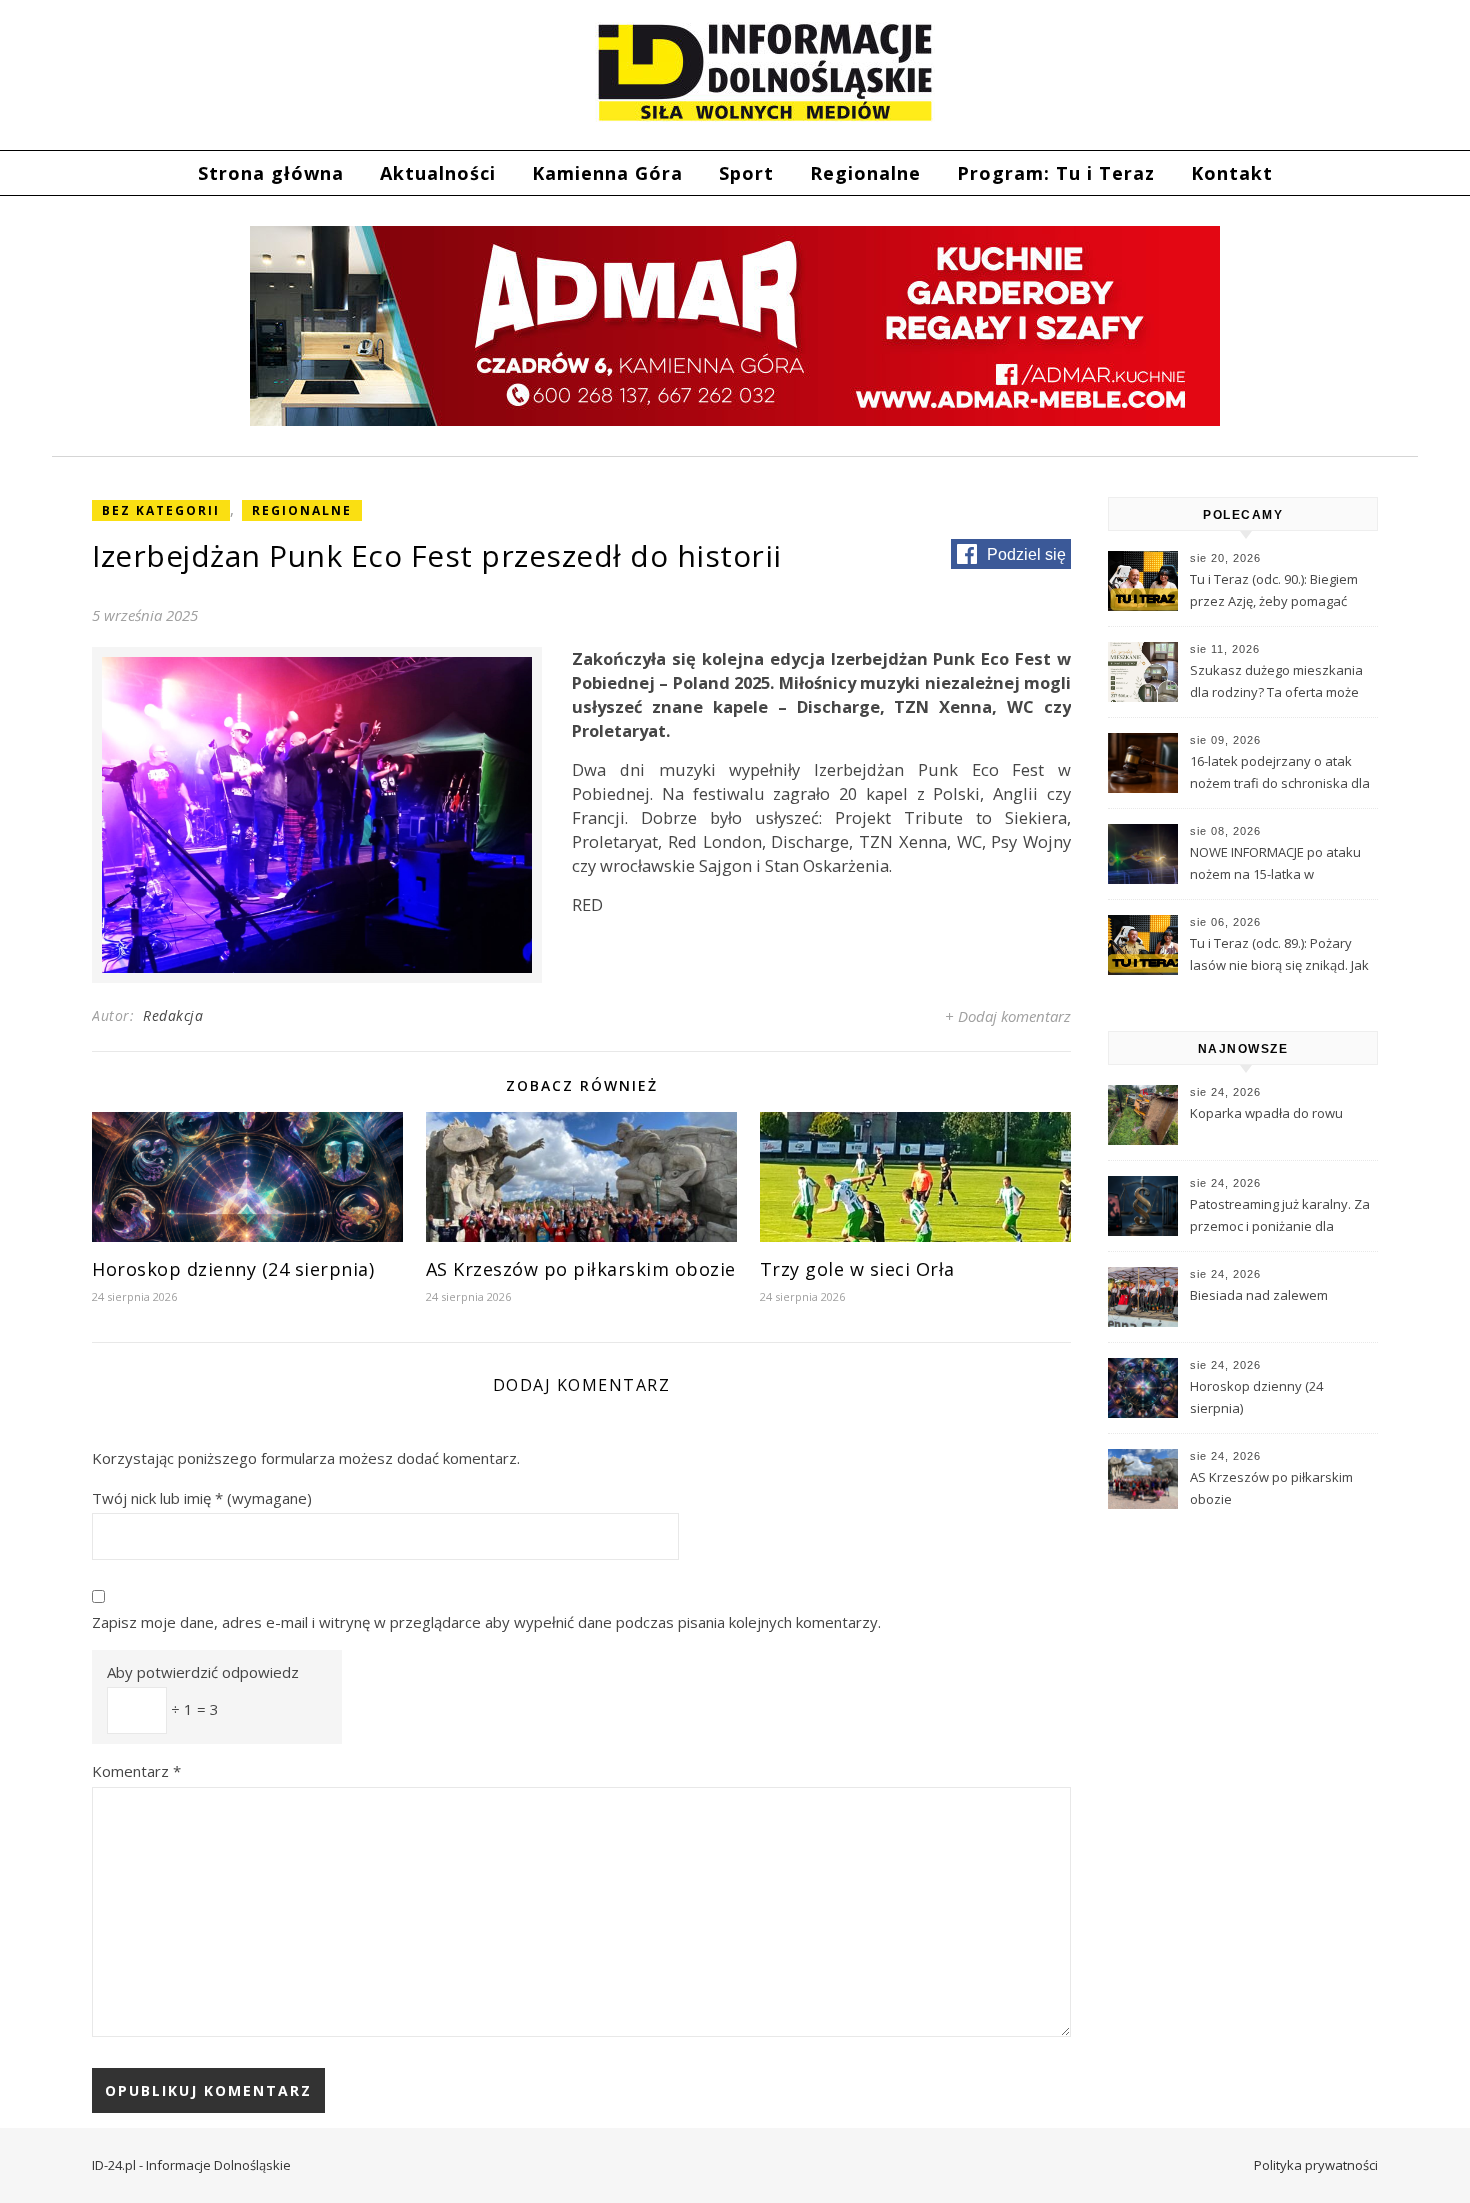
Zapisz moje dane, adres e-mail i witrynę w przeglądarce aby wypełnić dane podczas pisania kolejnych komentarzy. (486, 1622)
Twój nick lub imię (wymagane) (202, 1498)
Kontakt (1232, 173)
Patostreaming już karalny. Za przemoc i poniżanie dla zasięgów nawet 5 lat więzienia (1280, 1217)
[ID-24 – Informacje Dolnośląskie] (765, 72)
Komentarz (136, 1771)
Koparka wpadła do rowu (1266, 1113)
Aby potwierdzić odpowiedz (203, 1672)
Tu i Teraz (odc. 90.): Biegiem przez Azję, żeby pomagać (1274, 590)
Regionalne (865, 173)
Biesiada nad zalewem (1259, 1295)
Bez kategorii (161, 510)
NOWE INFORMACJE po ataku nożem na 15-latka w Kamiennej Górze (1275, 865)
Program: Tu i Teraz (1056, 173)
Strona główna (271, 173)
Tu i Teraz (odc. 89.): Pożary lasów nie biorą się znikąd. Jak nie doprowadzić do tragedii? (1279, 956)
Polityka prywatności (1316, 2165)
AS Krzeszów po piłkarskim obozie (581, 1269)
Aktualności (438, 173)
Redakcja (173, 1015)
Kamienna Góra (607, 173)
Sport (746, 173)
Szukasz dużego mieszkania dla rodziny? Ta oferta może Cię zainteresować (1276, 683)
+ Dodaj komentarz (1008, 1016)
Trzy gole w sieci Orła (857, 1269)
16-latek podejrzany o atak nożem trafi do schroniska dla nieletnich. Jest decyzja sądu (1280, 774)
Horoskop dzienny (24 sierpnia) (233, 1269)
